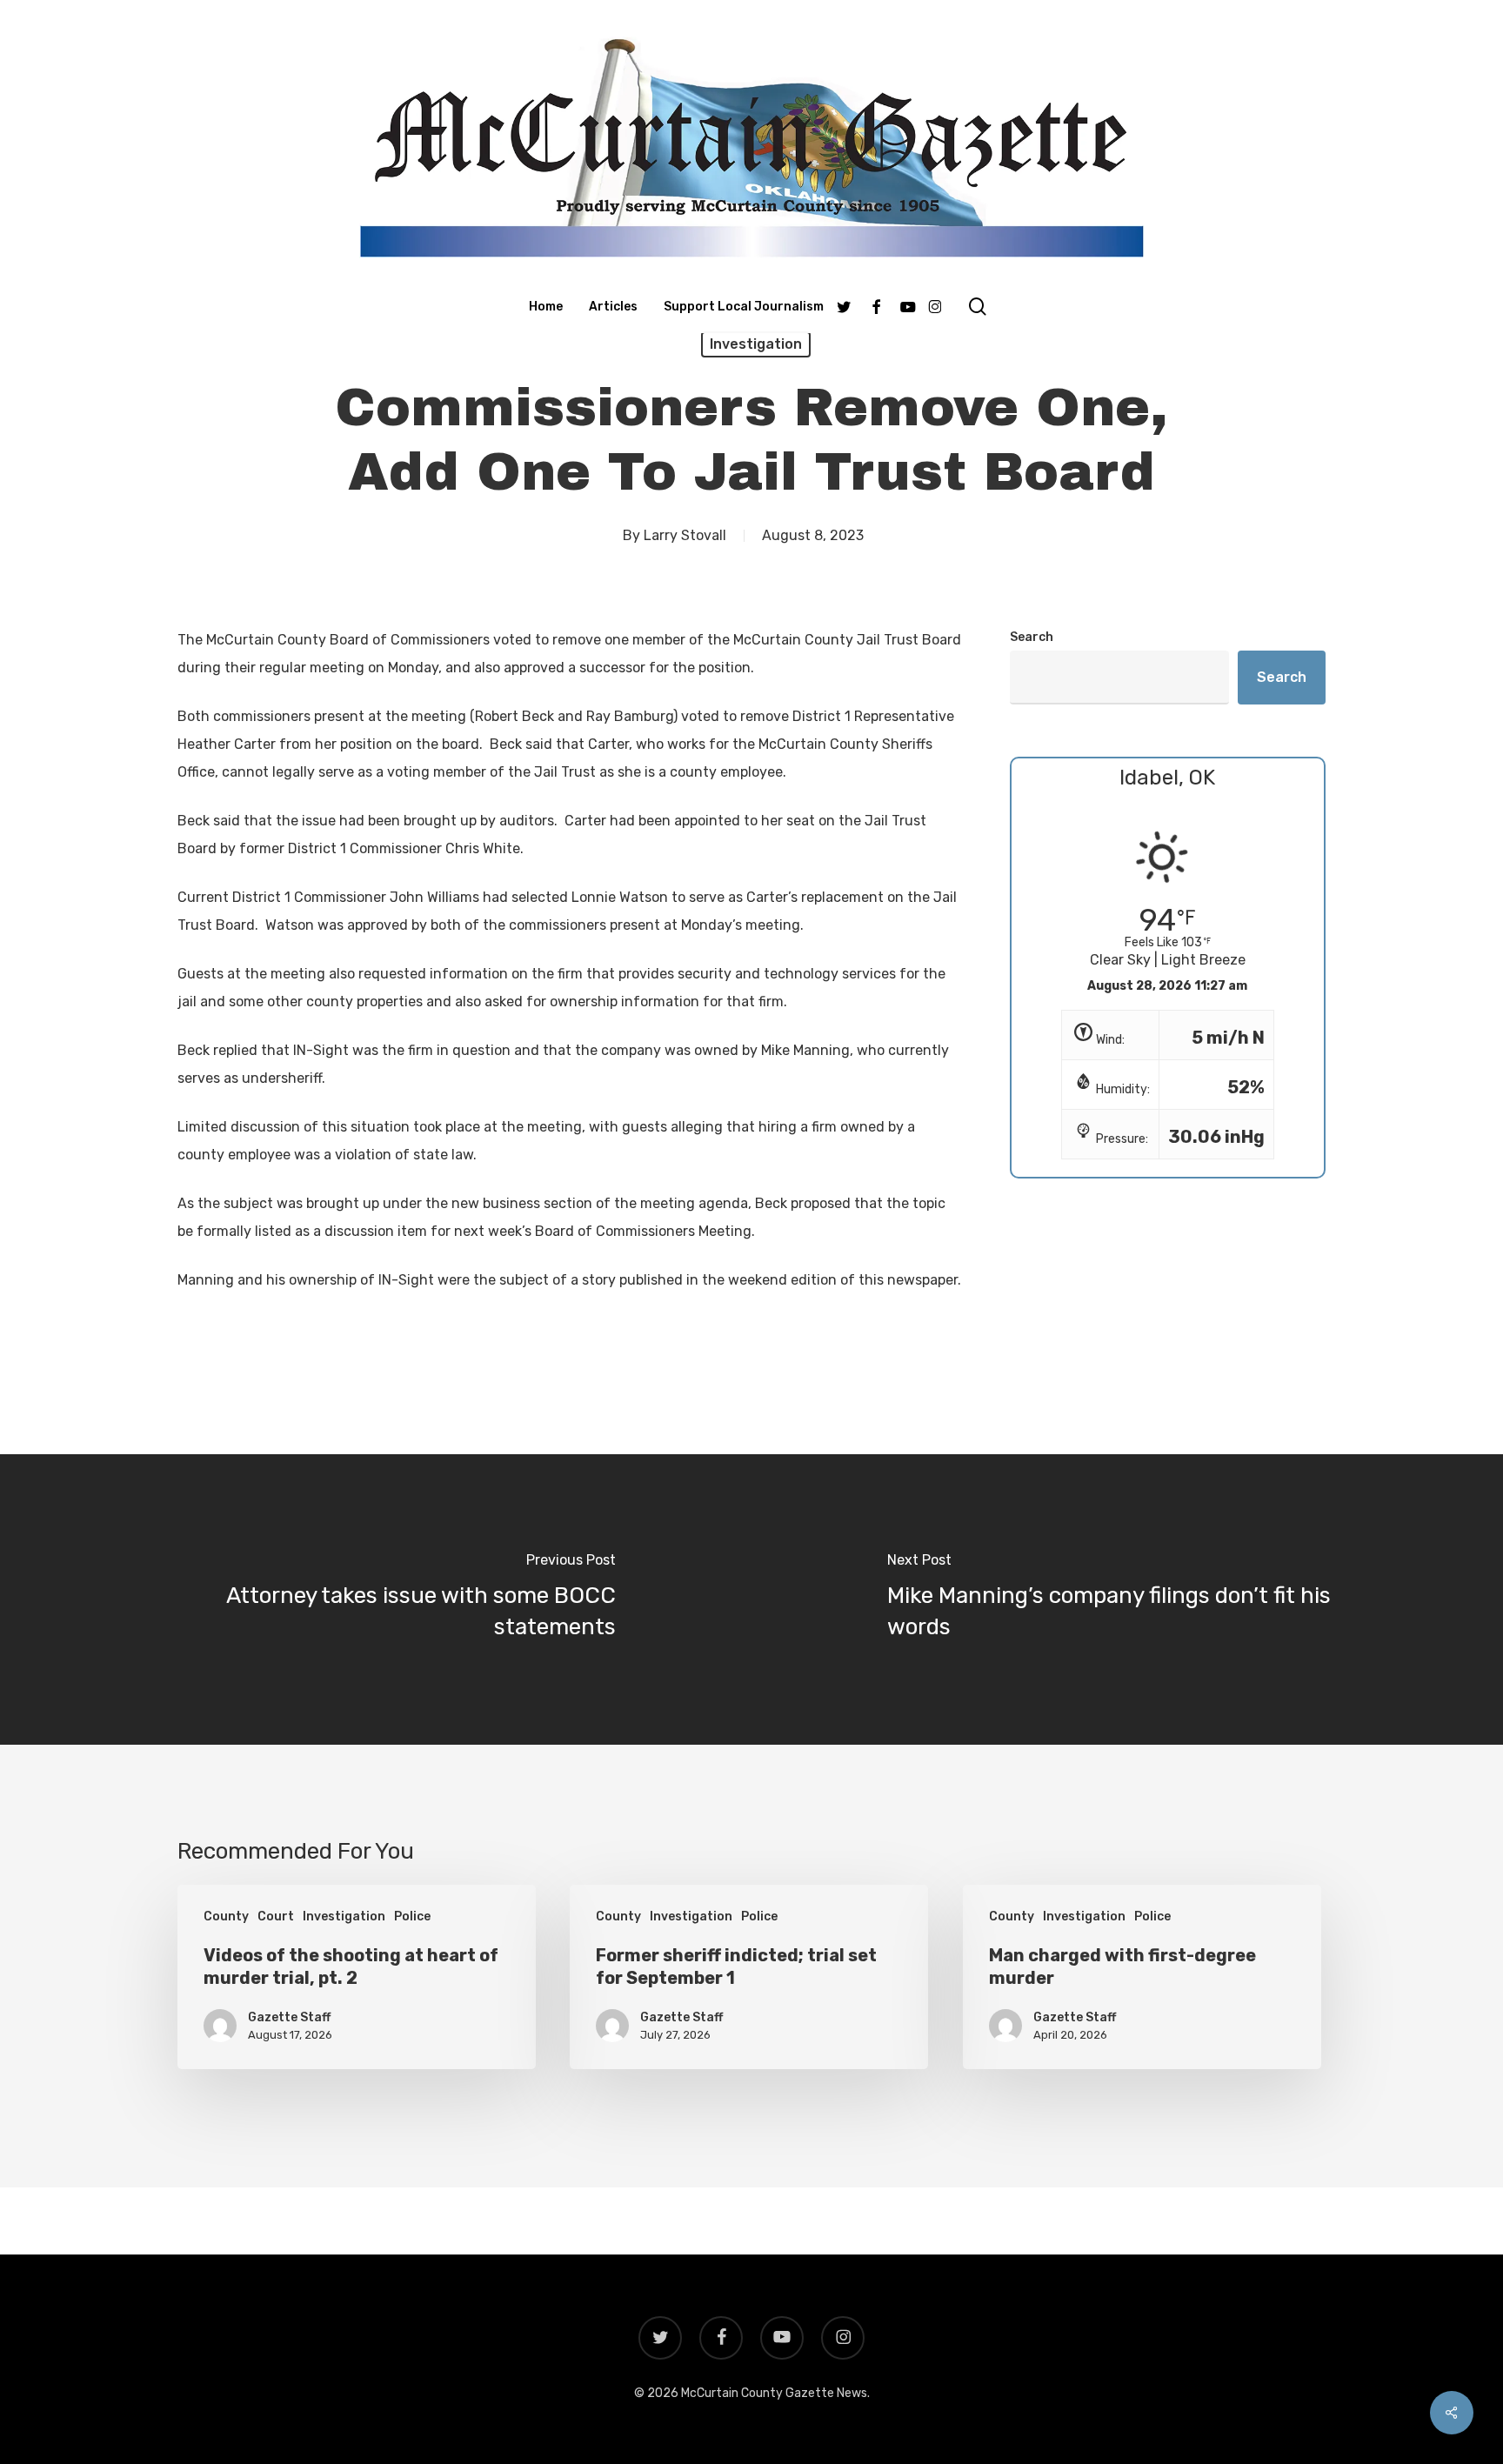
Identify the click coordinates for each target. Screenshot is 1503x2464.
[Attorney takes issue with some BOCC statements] (376, 1599)
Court (276, 1916)
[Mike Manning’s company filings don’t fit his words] (1127, 1599)
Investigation (756, 344)
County (226, 1916)
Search (1032, 637)
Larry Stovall (685, 535)
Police (412, 1916)
